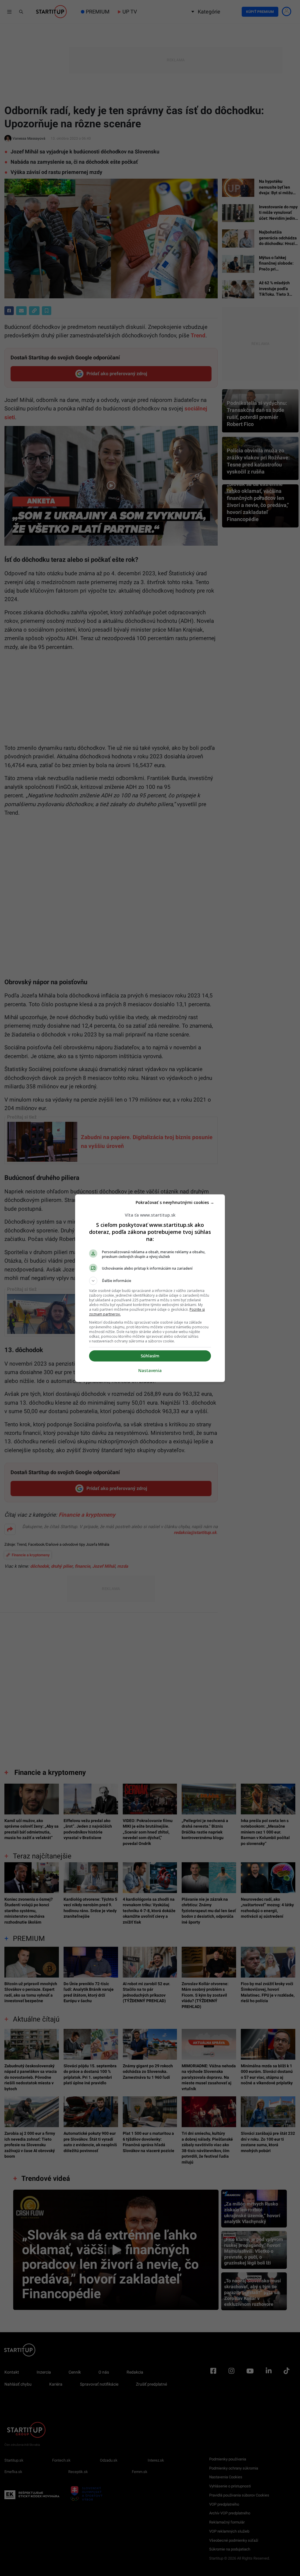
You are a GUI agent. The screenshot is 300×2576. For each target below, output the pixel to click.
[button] (150, 1281)
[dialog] (150, 1288)
